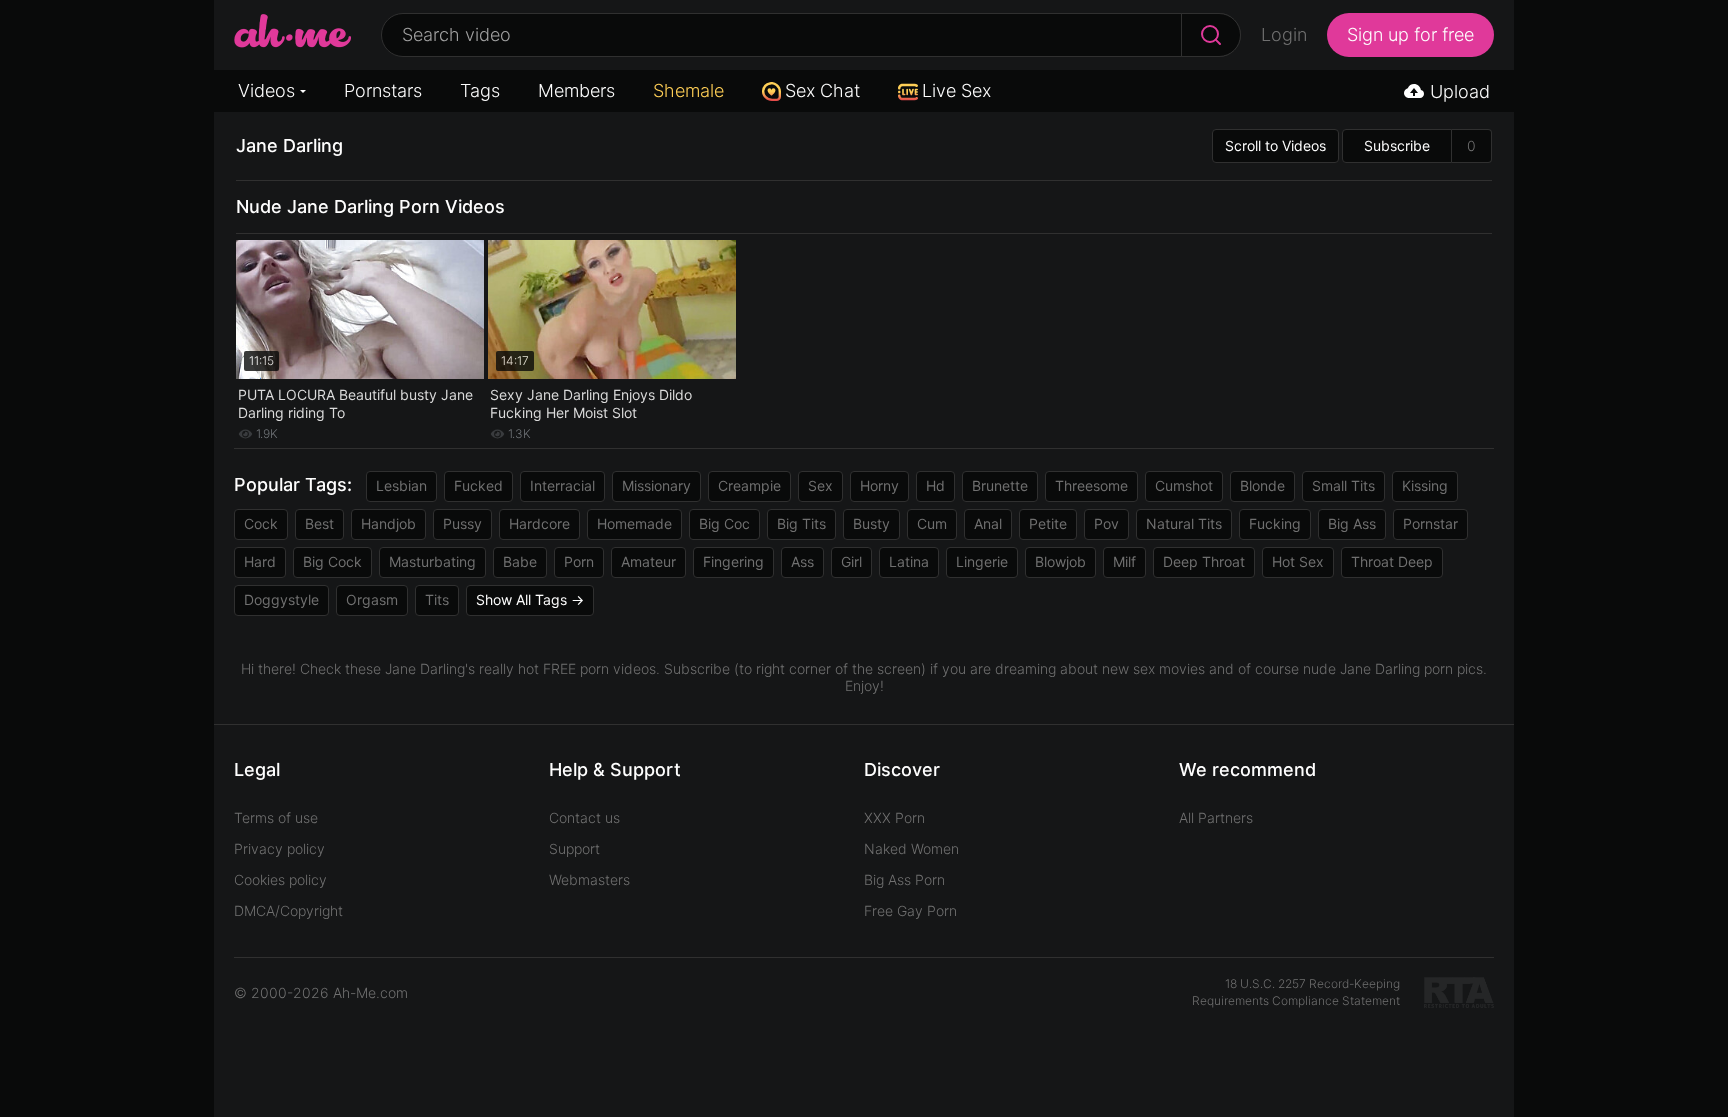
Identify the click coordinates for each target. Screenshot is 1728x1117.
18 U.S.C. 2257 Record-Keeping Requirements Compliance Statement (1296, 992)
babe (520, 561)
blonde (1262, 485)
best (319, 523)
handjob (388, 523)
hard (260, 561)
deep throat (1204, 561)
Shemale (688, 90)
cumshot (1184, 485)
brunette (1000, 485)
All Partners (1216, 817)
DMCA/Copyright (288, 910)
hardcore (539, 523)
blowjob (1060, 561)
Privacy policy (279, 848)
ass (802, 561)
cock (261, 523)
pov (1106, 523)
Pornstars (383, 90)
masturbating (432, 561)
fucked (478, 485)
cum (932, 523)
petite (1048, 523)
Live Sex (956, 90)
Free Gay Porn (910, 910)
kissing (1425, 485)
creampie (749, 485)
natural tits (1184, 523)
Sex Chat (822, 90)
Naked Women (911, 848)
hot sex (1298, 561)
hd (935, 485)
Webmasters (589, 879)
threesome (1091, 485)
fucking (1275, 523)
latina (909, 561)
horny (879, 485)
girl (851, 561)
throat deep (1392, 561)
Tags (480, 90)
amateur (648, 561)
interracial (562, 485)
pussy (462, 523)
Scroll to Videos (1275, 145)
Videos (266, 90)
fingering (733, 561)
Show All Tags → (530, 599)
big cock (332, 561)
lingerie (982, 561)
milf (1124, 561)
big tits (801, 523)
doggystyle (281, 599)
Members (576, 90)
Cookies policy (280, 879)
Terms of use (276, 817)
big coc (724, 523)
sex (820, 485)
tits (437, 599)
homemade (634, 523)
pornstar (1430, 523)
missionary (656, 485)
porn (579, 561)
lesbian (401, 485)
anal (988, 523)
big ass (1352, 523)
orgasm (372, 599)
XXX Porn (894, 817)
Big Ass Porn (904, 879)
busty (871, 523)
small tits (1343, 485)
